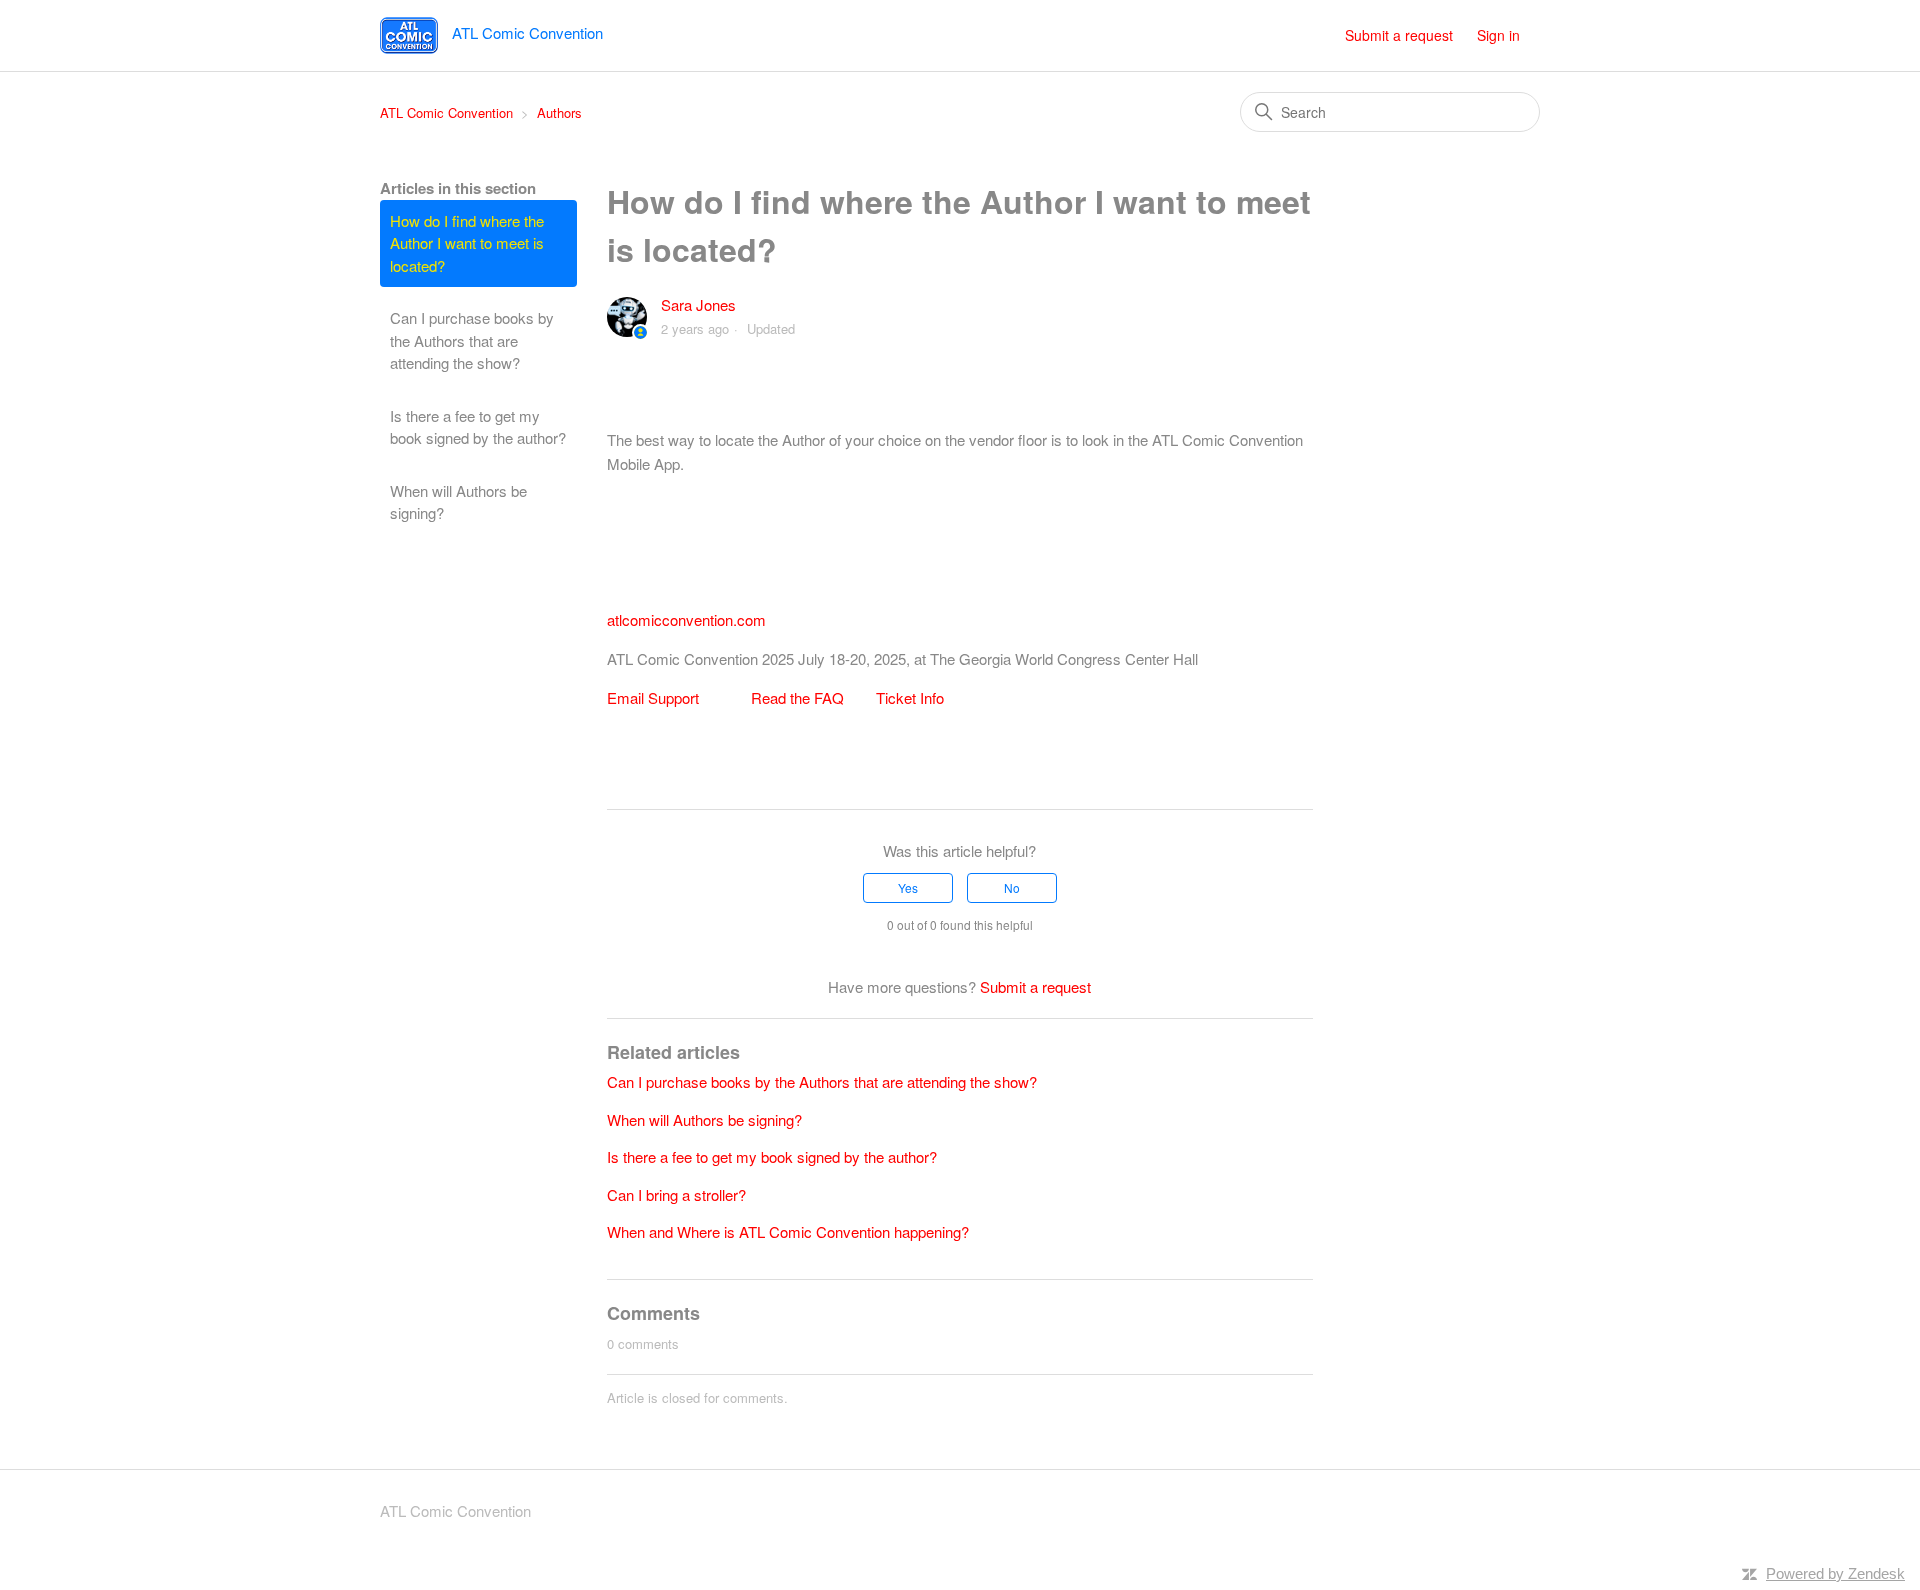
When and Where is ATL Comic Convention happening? (788, 1231)
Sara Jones (698, 304)
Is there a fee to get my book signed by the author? (478, 427)
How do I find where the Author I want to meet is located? (467, 243)
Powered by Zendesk (1835, 1573)
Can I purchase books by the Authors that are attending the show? (472, 340)
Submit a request (1399, 35)
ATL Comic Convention (446, 112)
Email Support (653, 697)
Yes (908, 887)
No (1012, 887)
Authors (559, 112)
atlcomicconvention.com (686, 619)
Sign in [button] (1498, 35)
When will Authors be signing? (458, 502)
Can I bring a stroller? (676, 1194)
